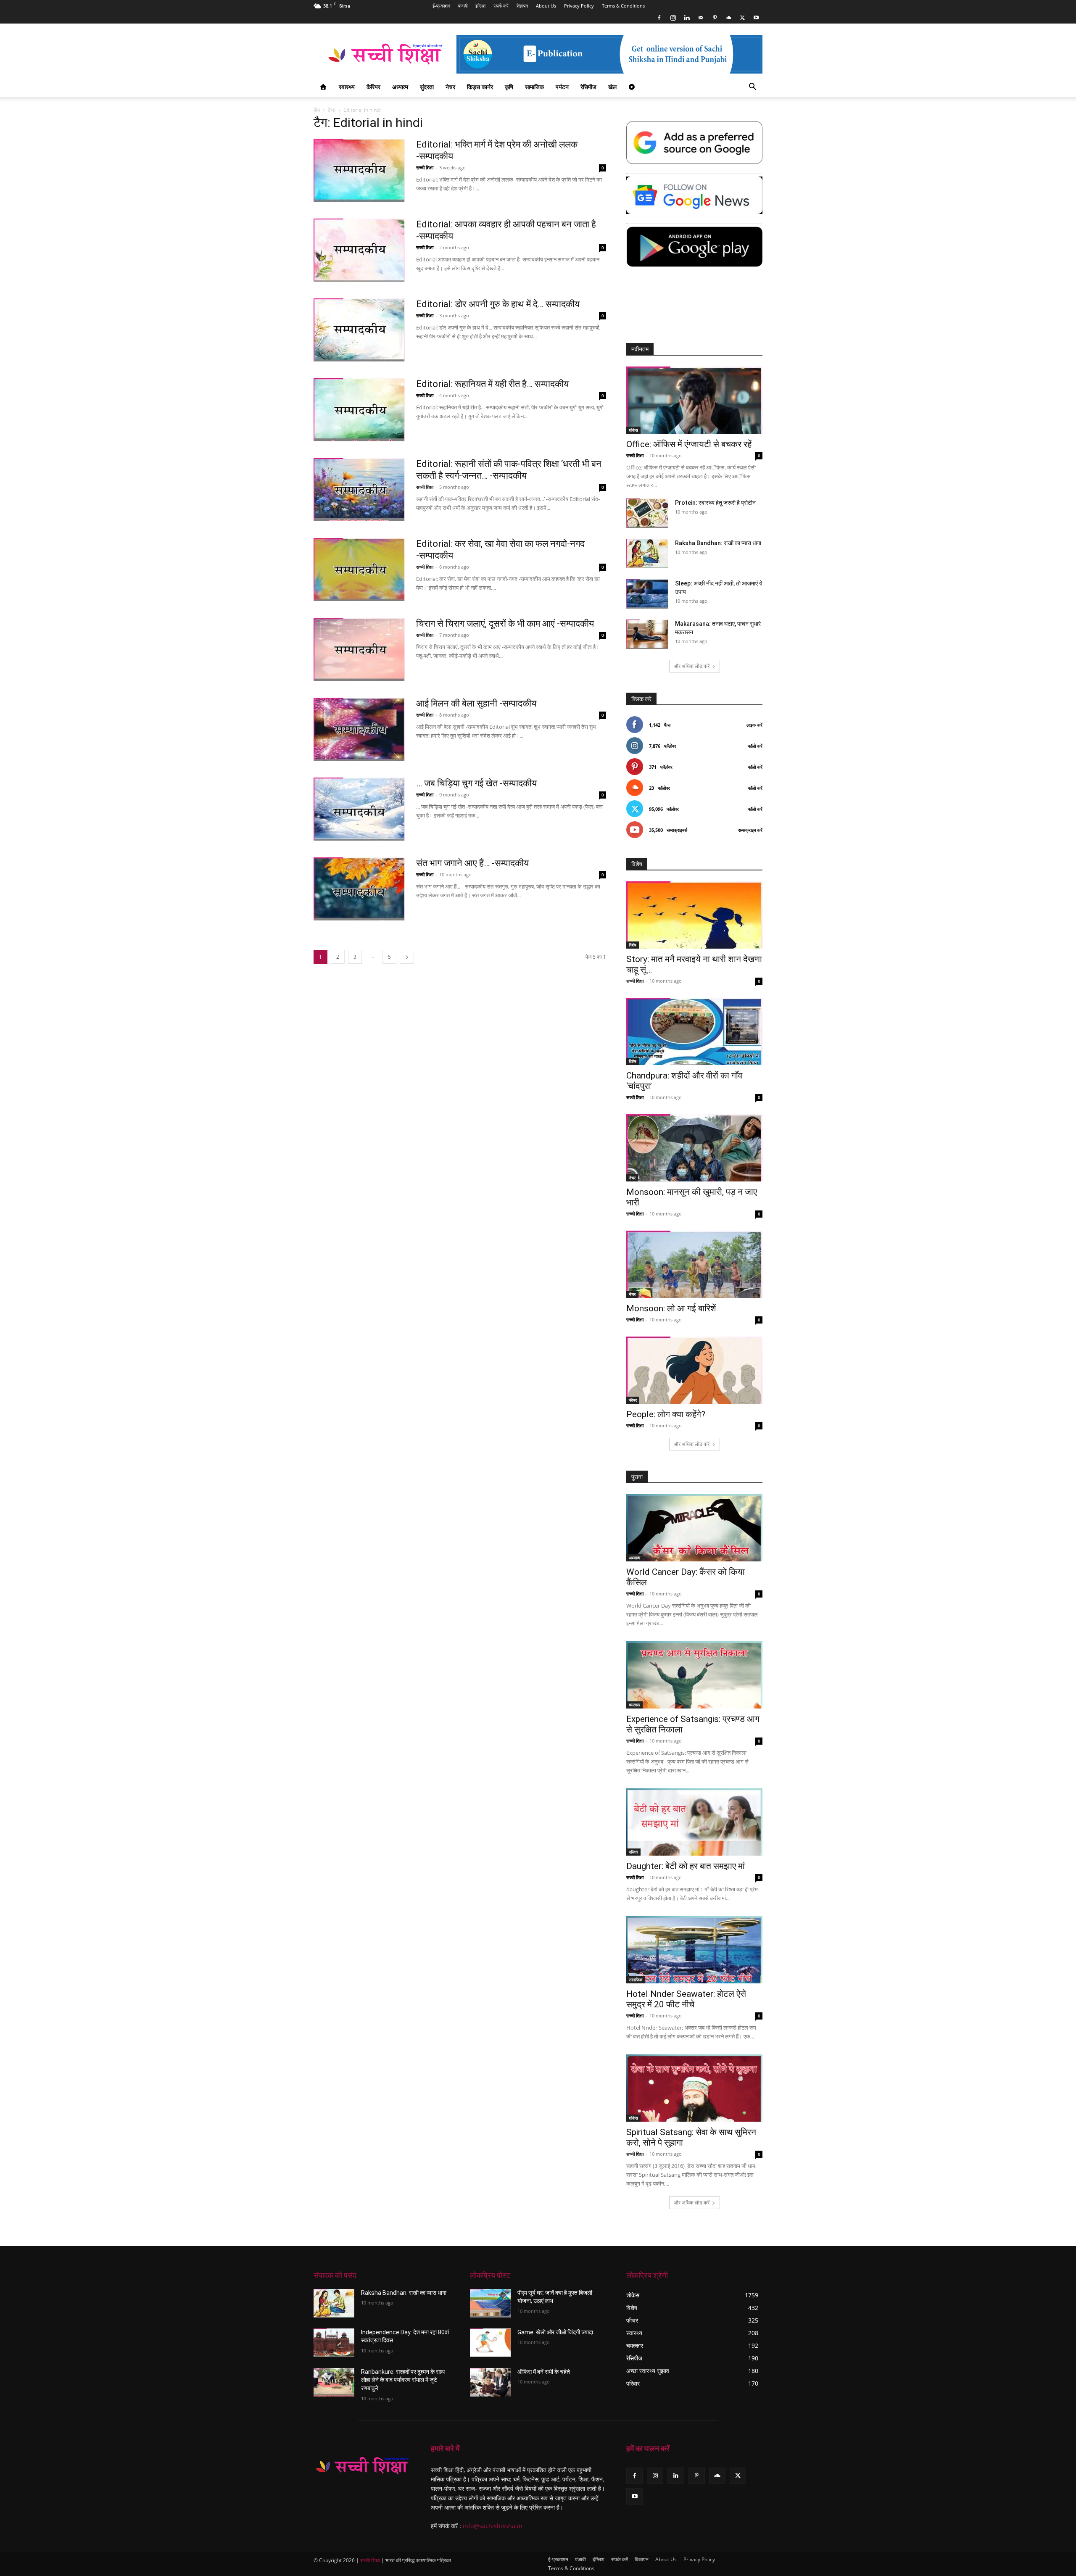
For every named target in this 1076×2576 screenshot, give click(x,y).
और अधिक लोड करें (692, 666)
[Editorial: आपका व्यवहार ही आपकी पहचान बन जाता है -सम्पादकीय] (359, 250)
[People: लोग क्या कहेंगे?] (694, 1370)
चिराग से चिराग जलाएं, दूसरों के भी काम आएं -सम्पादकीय (505, 624)
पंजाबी (463, 6)
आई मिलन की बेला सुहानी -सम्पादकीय (476, 703)
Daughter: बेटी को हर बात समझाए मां (686, 1866)
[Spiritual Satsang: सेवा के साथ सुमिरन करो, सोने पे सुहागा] (694, 2088)
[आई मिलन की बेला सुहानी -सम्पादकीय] (359, 729)
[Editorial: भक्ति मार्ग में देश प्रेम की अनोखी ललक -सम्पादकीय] (359, 170)
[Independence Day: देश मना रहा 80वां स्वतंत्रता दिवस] (334, 2343)
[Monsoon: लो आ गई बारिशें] (694, 1264)
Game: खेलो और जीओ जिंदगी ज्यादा (555, 2332)
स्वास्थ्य (347, 87)
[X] (742, 18)
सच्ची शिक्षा (425, 167)
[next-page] (407, 957)
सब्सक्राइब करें (750, 830)
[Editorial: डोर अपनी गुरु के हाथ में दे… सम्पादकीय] (359, 330)
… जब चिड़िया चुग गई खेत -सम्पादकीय (476, 783)
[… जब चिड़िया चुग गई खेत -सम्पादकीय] (359, 809)
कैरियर (373, 87)
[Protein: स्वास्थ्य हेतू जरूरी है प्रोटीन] (647, 513)
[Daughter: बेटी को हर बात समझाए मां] (694, 1822)
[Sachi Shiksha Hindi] (362, 2466)
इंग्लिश (480, 6)
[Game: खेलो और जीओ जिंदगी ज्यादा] (490, 2343)
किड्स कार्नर (480, 87)
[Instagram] (673, 18)
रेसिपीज (588, 87)
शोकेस (633, 430)
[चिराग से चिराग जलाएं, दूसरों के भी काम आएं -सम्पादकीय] (359, 649)
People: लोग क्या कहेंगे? (666, 1414)
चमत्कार (634, 1705)
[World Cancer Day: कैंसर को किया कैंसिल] (694, 1528)
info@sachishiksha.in (493, 2526)
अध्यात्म (400, 87)
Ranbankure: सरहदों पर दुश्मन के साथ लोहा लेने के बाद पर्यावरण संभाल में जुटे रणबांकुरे (403, 2380)
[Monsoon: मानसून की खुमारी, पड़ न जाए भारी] (694, 1148)
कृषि (509, 87)
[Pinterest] (715, 18)
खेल (612, 87)
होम (317, 110)
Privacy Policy (579, 6)
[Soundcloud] (728, 18)
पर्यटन (562, 87)
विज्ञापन (522, 6)
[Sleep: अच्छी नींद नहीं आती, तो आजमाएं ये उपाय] (647, 594)
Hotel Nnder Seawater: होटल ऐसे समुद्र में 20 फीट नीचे (686, 1999)
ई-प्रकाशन (441, 6)
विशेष (633, 945)
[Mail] (701, 18)
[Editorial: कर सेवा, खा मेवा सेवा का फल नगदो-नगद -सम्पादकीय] (359, 570)
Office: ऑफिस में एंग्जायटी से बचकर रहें (689, 444)
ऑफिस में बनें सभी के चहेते (544, 2372)
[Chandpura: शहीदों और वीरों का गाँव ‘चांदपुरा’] (694, 1031)
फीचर (633, 1400)
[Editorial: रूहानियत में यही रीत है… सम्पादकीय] (359, 410)
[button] (752, 88)
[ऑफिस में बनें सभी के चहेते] (490, 2382)
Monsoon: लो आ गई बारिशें (671, 1308)
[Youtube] (756, 18)
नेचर (450, 87)
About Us (546, 6)
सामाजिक (534, 87)
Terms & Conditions (623, 6)
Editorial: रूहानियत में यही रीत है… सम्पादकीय (492, 384)
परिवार (633, 1852)
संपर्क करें (501, 6)
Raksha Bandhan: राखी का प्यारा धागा (718, 543)
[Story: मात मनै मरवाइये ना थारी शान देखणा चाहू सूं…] (694, 915)
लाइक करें (754, 725)
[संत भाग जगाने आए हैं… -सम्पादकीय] (359, 889)
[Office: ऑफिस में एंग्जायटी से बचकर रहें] (694, 400)
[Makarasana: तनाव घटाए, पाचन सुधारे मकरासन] (647, 634)
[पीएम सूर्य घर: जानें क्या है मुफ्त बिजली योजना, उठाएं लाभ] (490, 2303)
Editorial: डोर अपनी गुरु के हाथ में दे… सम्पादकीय (498, 304)
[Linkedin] (687, 18)
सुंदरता (427, 87)
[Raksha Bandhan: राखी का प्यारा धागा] (647, 553)
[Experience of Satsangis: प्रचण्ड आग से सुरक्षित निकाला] (694, 1675)
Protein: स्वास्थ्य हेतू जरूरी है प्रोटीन (715, 503)
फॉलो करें (755, 746)
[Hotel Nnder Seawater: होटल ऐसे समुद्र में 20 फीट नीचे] (694, 1950)
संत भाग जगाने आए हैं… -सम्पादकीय (472, 863)
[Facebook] (659, 18)
